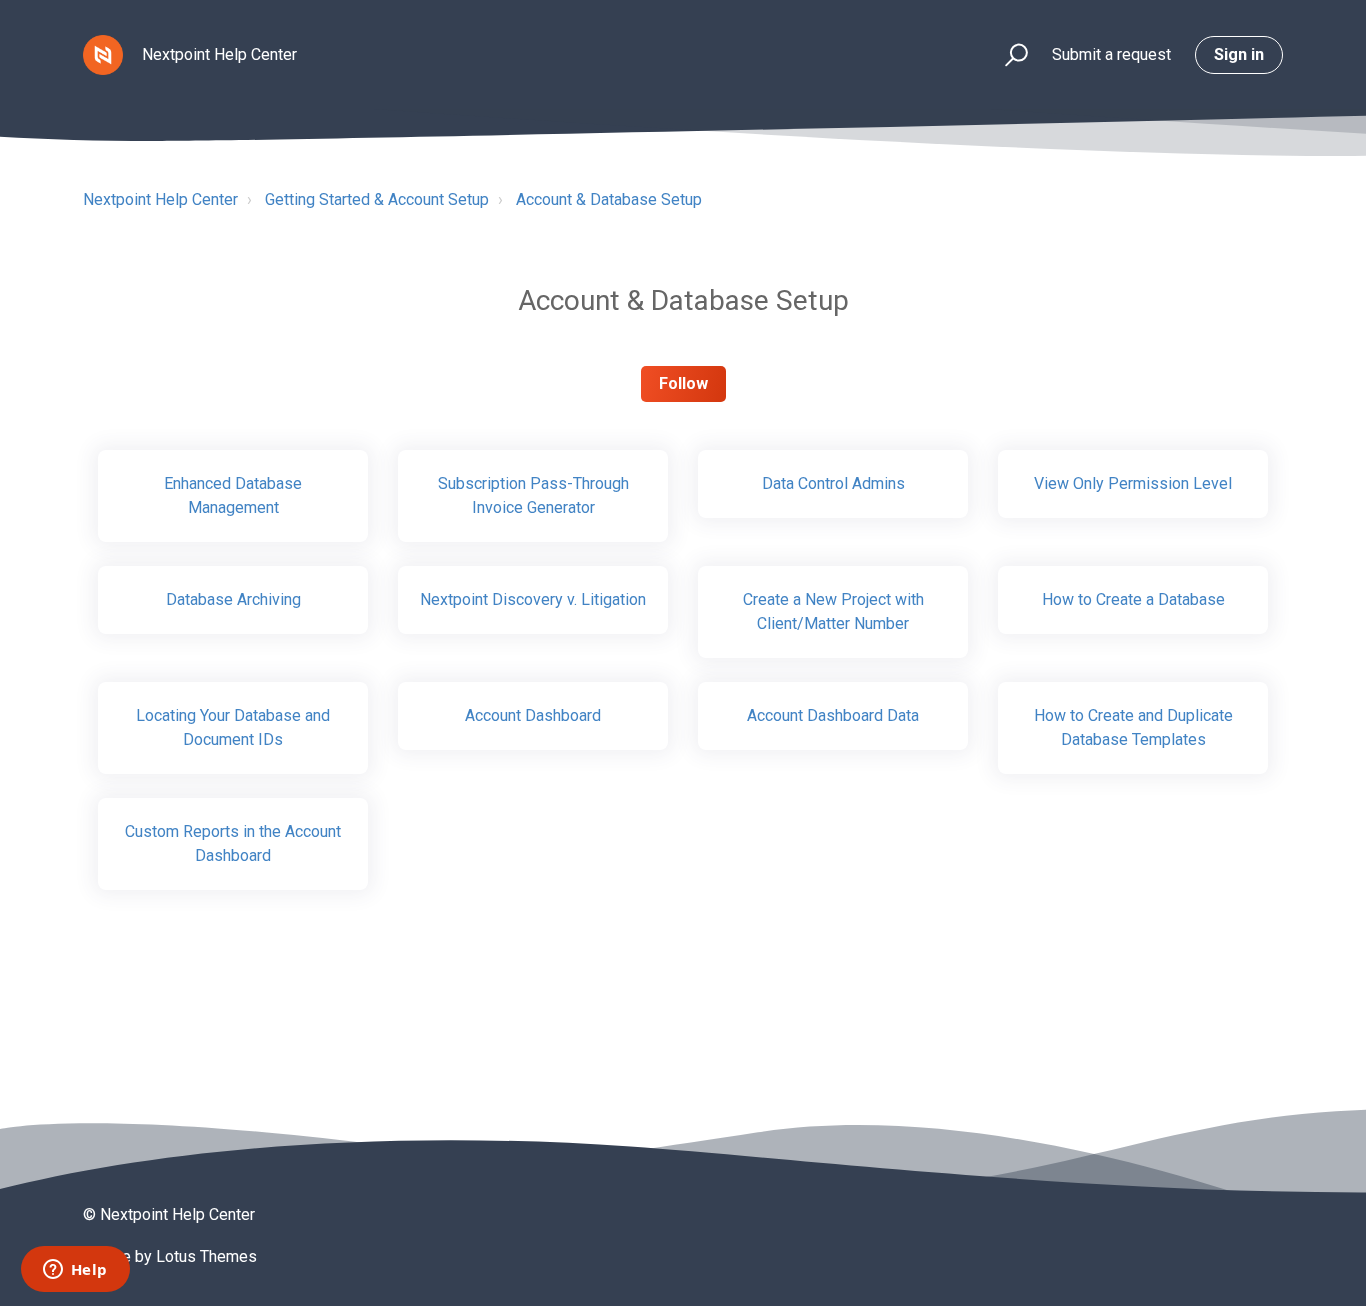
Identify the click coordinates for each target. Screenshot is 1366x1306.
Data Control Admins (833, 483)
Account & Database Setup (609, 199)
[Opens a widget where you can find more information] (75, 1271)
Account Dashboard (533, 715)
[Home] (103, 55)
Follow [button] (683, 383)
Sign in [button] (1239, 54)
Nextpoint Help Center (160, 199)
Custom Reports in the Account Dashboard (233, 843)
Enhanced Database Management (233, 495)
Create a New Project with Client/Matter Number (833, 611)
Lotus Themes (206, 1256)
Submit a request (1111, 54)
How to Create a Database (1133, 599)
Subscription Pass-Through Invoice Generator (533, 495)
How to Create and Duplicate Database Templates (1133, 727)
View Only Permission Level (1133, 483)
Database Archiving (233, 599)
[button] (1007, 55)
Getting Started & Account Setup (377, 199)
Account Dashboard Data (833, 715)
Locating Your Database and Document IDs (233, 727)
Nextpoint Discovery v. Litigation (533, 599)
